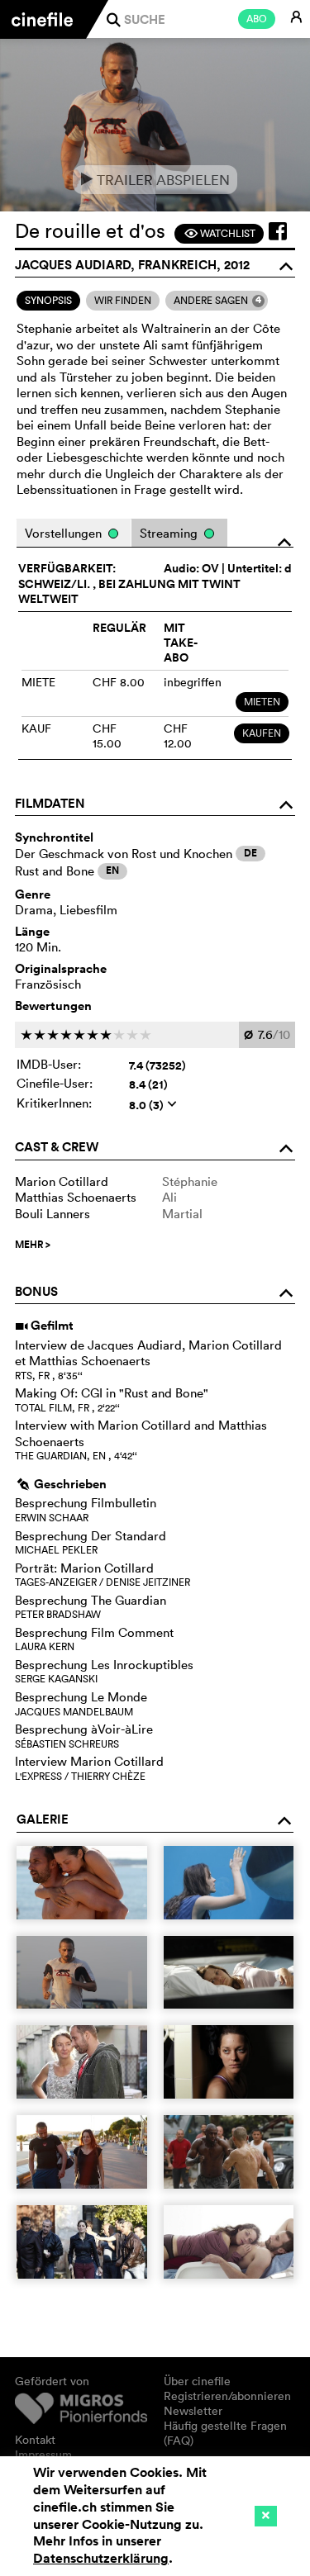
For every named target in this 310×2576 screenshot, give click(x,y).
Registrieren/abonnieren (227, 2396)
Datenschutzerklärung (101, 2558)
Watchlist (219, 233)
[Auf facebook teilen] (278, 231)
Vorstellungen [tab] (65, 533)
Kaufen (262, 733)
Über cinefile (197, 2381)
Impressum (43, 2455)
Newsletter (193, 2411)
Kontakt (35, 2440)
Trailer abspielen (155, 180)
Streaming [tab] (170, 533)
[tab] (48, 301)
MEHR (33, 1245)
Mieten (262, 702)
